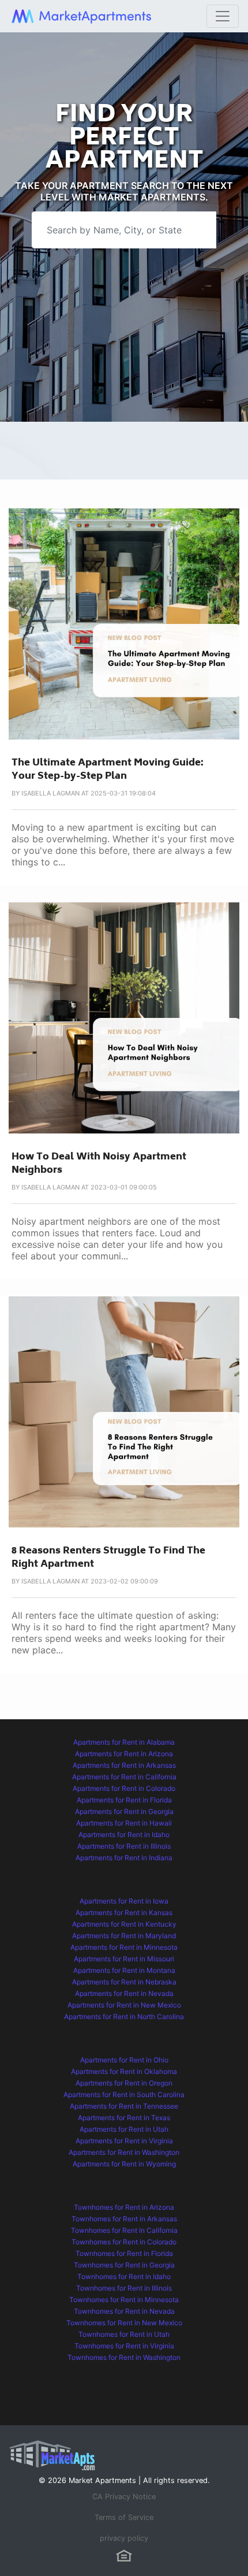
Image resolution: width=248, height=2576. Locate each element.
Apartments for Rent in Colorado (124, 1788)
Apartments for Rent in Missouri (124, 1959)
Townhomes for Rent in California (124, 2230)
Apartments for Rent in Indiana (124, 1858)
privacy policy (124, 2538)
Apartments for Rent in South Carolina (124, 2094)
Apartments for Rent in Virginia (124, 2141)
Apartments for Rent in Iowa (124, 1901)
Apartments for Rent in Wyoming (124, 2164)
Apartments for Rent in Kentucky (124, 1924)
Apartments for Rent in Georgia (124, 1811)
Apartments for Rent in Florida (124, 1800)
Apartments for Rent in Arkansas (124, 1765)
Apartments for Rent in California (124, 1777)
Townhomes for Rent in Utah (124, 2334)
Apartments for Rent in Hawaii (124, 1823)
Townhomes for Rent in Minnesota (124, 2300)
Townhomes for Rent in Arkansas (124, 2219)
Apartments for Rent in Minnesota (124, 1947)
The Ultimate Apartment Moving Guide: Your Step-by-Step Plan (108, 770)
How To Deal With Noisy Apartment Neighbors (99, 1164)
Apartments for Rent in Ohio (124, 2060)
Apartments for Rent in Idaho (124, 1835)
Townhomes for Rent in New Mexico (124, 2323)
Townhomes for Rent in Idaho (124, 2276)
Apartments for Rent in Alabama (124, 1742)
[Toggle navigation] (223, 16)
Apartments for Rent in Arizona (124, 1754)
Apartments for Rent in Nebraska (124, 1982)
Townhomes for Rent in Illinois (124, 2288)
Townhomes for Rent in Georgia (124, 2265)
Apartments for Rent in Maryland (124, 1936)
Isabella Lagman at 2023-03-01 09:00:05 (89, 1187)
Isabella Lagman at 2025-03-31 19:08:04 (89, 793)
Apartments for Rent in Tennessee (124, 2106)
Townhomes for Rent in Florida (124, 2253)
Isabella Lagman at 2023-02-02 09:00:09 (90, 1581)
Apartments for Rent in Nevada (124, 1993)
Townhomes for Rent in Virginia (124, 2346)
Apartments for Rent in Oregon (124, 2083)
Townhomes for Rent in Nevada (124, 2311)
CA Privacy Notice (124, 2497)
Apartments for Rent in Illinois (124, 1846)
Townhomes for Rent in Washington (124, 2357)
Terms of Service (124, 2517)
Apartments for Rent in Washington (124, 2152)
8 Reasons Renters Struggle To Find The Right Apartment (108, 1558)
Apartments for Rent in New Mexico (124, 2005)
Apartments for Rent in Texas (124, 2118)
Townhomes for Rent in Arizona (124, 2207)
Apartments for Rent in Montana (124, 1970)
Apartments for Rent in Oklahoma (124, 2071)
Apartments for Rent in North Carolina (124, 2016)
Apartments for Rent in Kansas (124, 1913)
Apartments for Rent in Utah (124, 2129)
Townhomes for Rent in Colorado (124, 2242)
